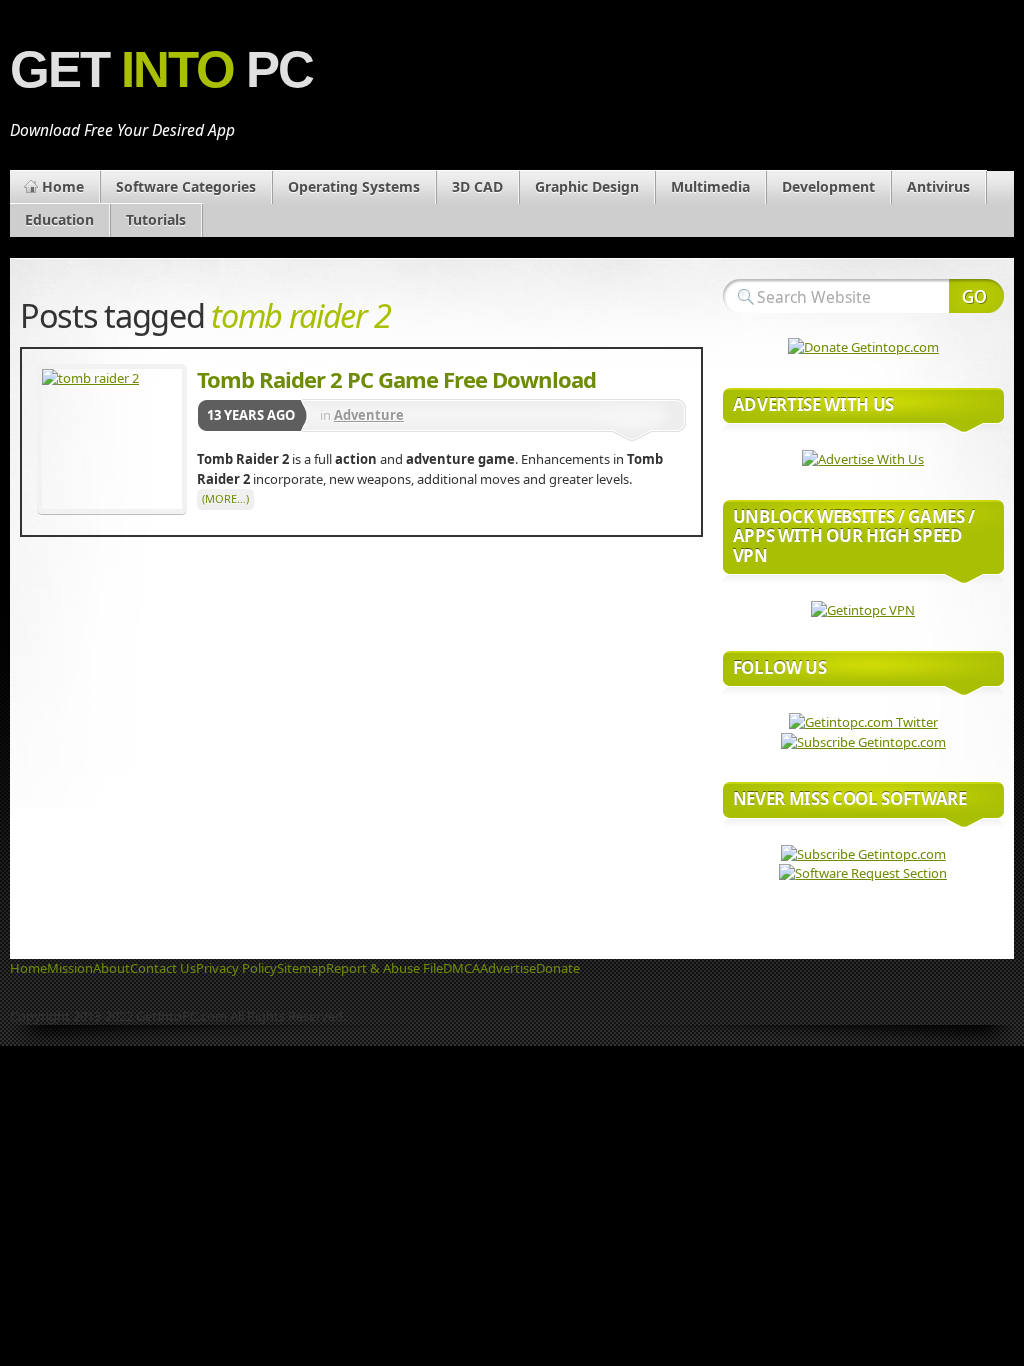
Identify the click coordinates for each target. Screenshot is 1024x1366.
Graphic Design (587, 186)
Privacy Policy (236, 968)
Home (63, 186)
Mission (70, 968)
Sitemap (301, 968)
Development (828, 186)
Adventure (369, 415)
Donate (558, 968)
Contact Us (163, 968)
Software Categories (186, 186)
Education (59, 219)
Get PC (161, 69)
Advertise (508, 968)
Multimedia (710, 186)
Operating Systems (354, 186)
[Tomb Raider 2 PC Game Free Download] (112, 439)
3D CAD (477, 186)
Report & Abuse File (384, 968)
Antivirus (938, 186)
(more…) (225, 498)
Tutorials (156, 219)
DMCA (461, 968)
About (111, 968)
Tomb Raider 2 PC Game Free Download (396, 379)
